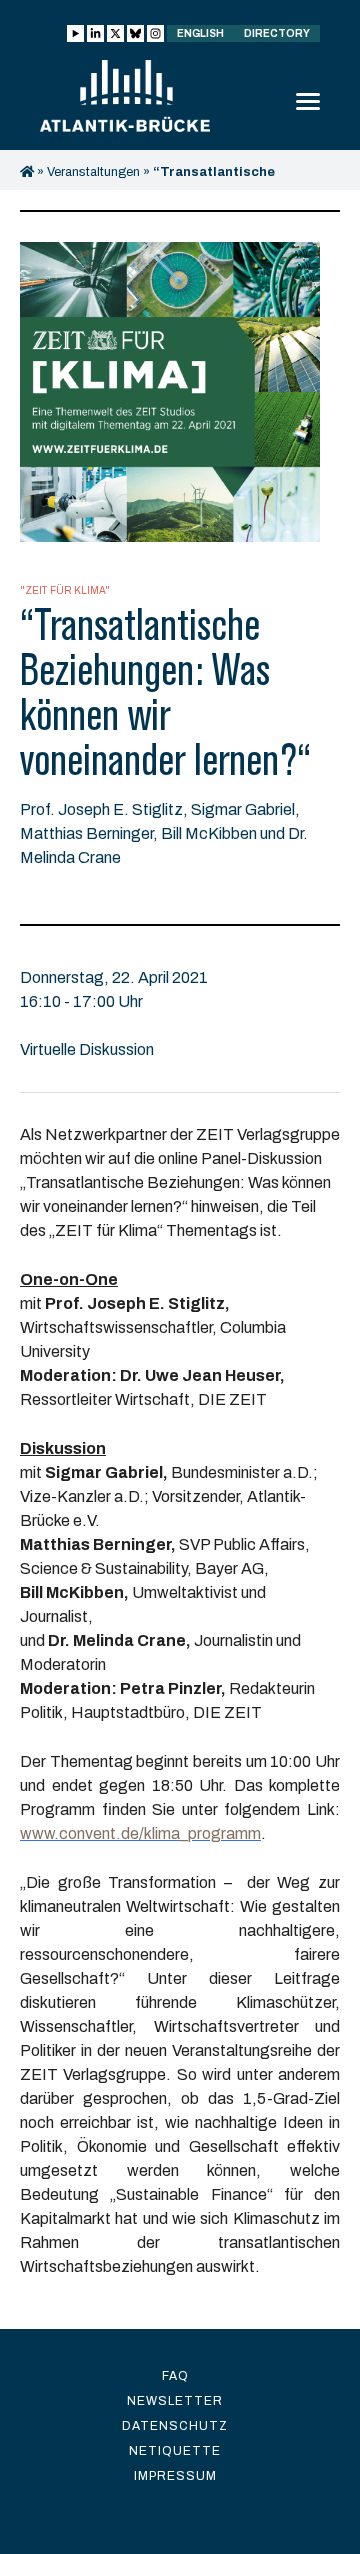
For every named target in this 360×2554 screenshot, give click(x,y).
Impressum (175, 2476)
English (200, 33)
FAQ (175, 2376)
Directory (277, 33)
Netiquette (175, 2451)
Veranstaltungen (93, 172)
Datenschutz (175, 2426)
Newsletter (175, 2401)
